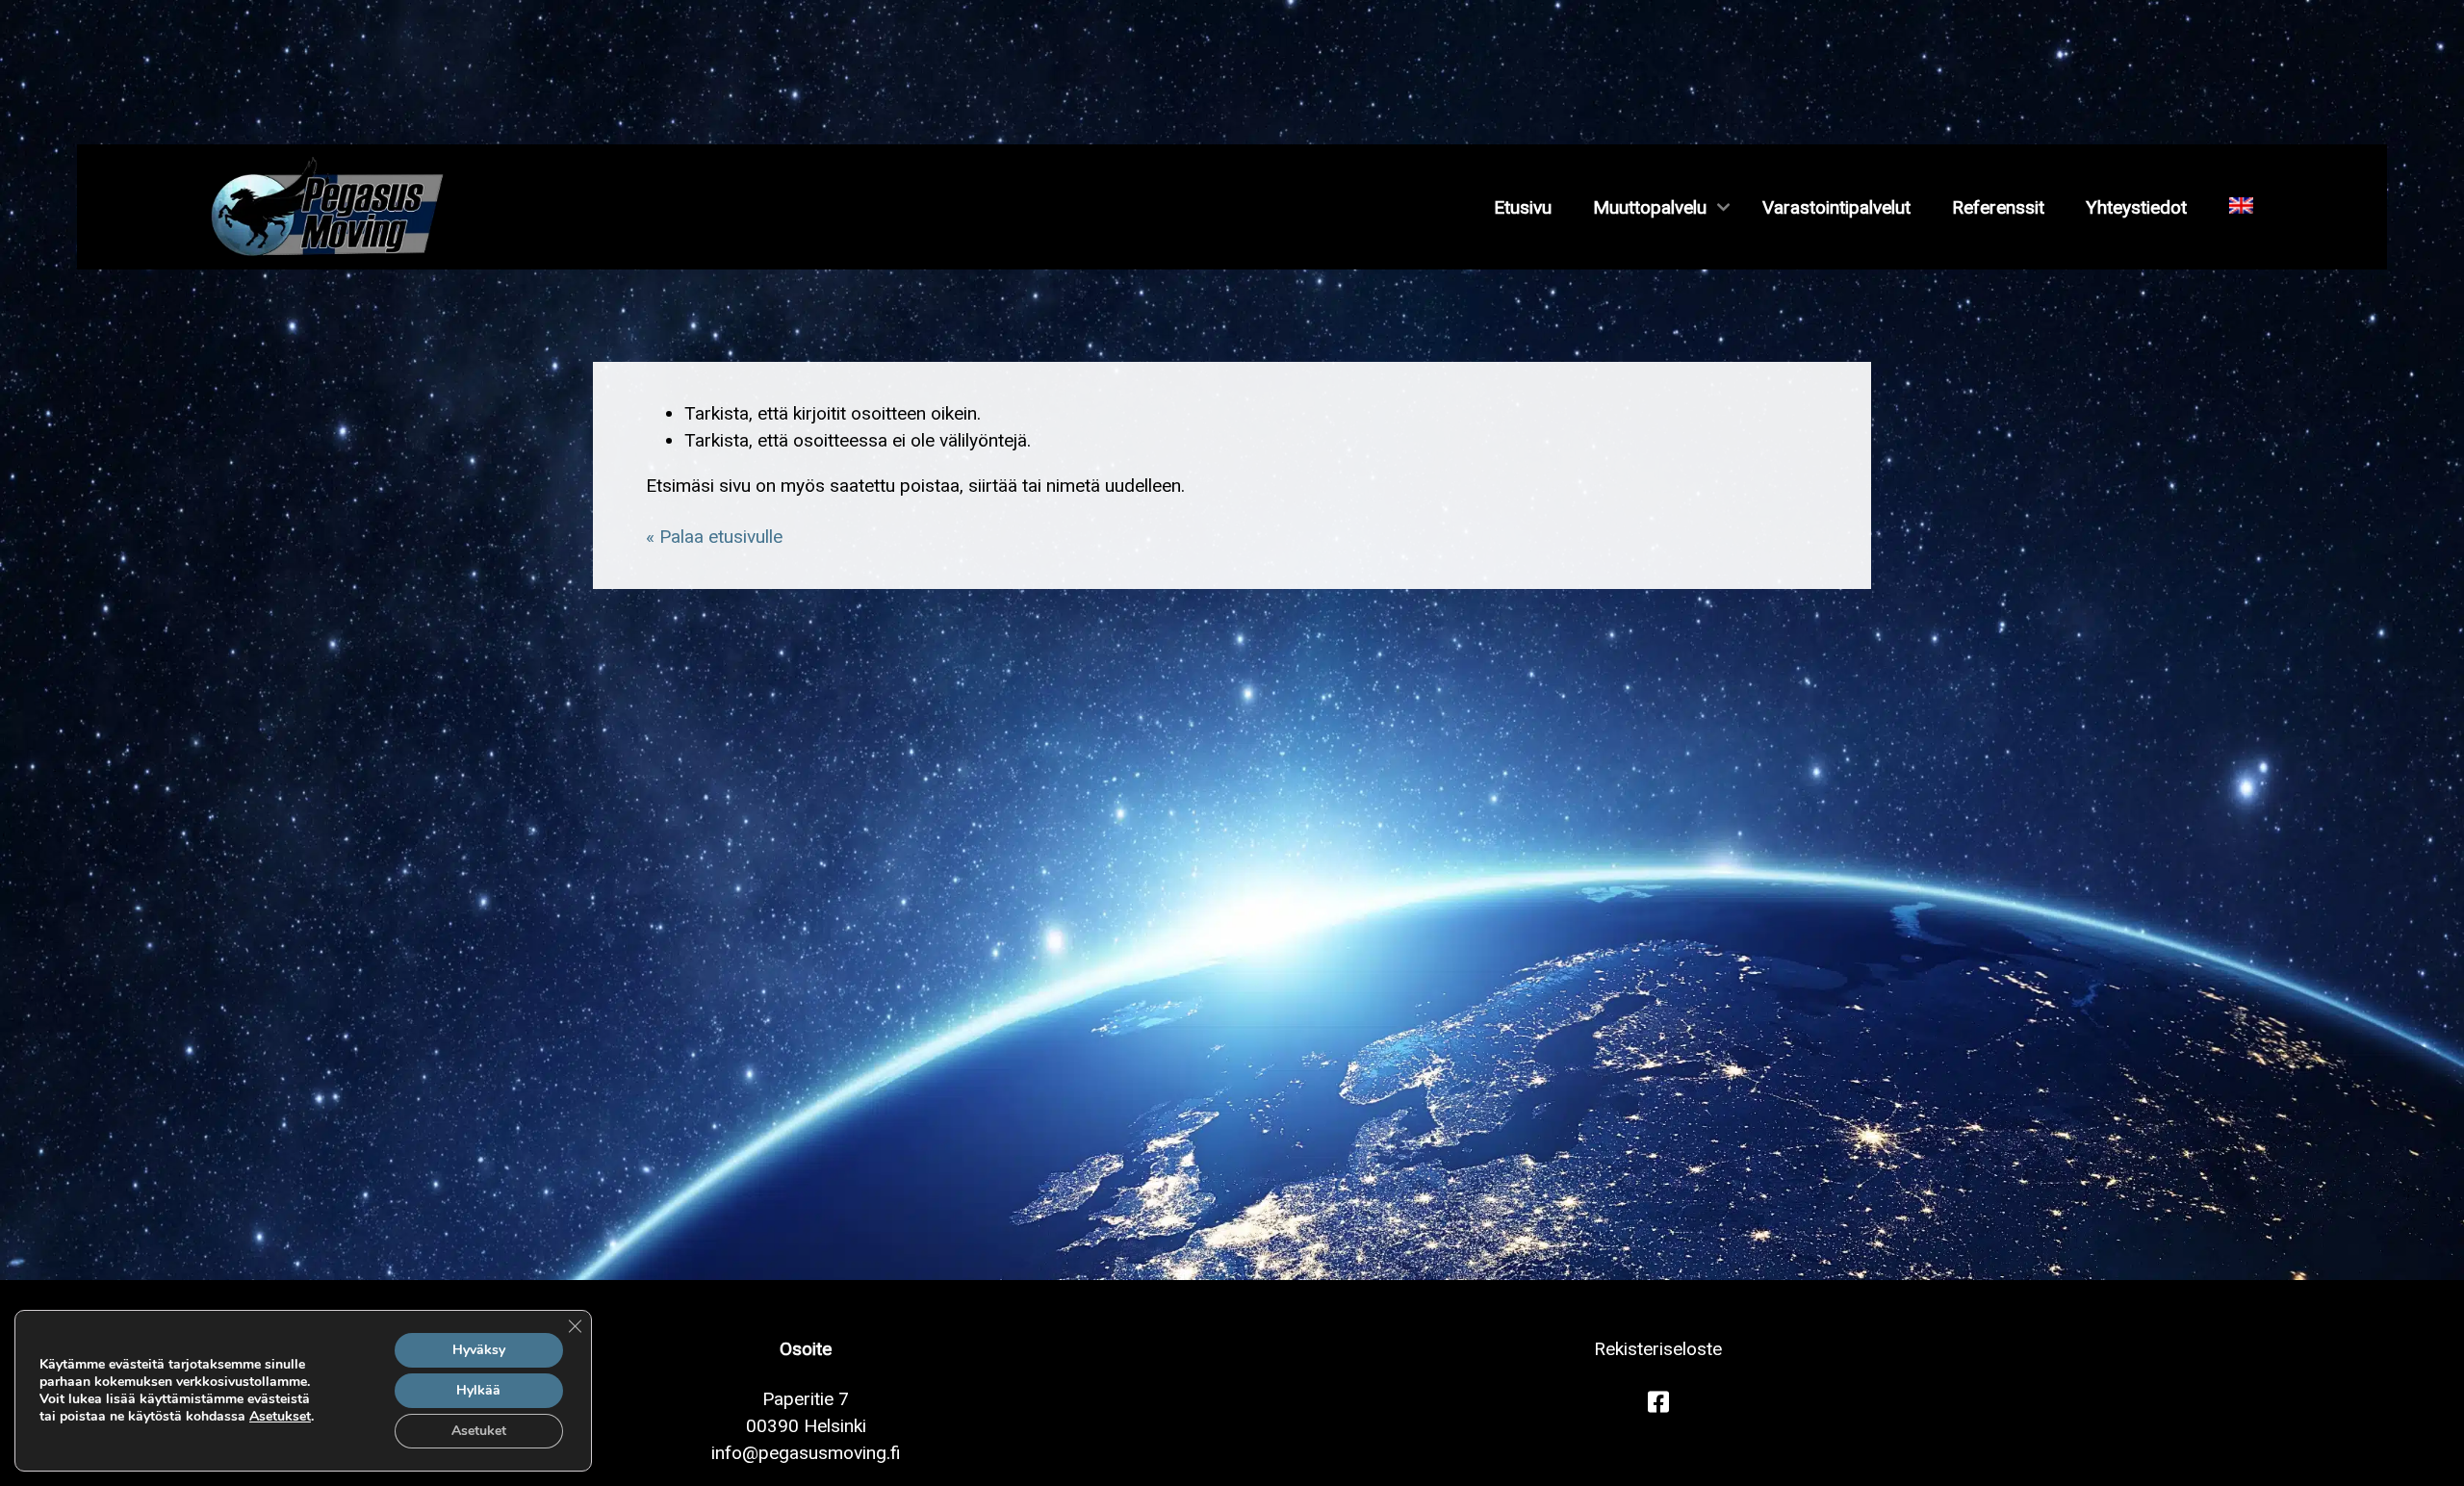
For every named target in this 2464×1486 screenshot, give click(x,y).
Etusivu (1523, 207)
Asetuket (479, 1431)
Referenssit (1998, 207)
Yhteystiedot (2136, 207)
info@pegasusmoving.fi (806, 1453)
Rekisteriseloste (1658, 1349)
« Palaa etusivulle (714, 537)
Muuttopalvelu (1650, 207)
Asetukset (280, 1417)
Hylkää (478, 1390)
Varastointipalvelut (1836, 207)
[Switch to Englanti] (2241, 207)
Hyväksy (479, 1350)
